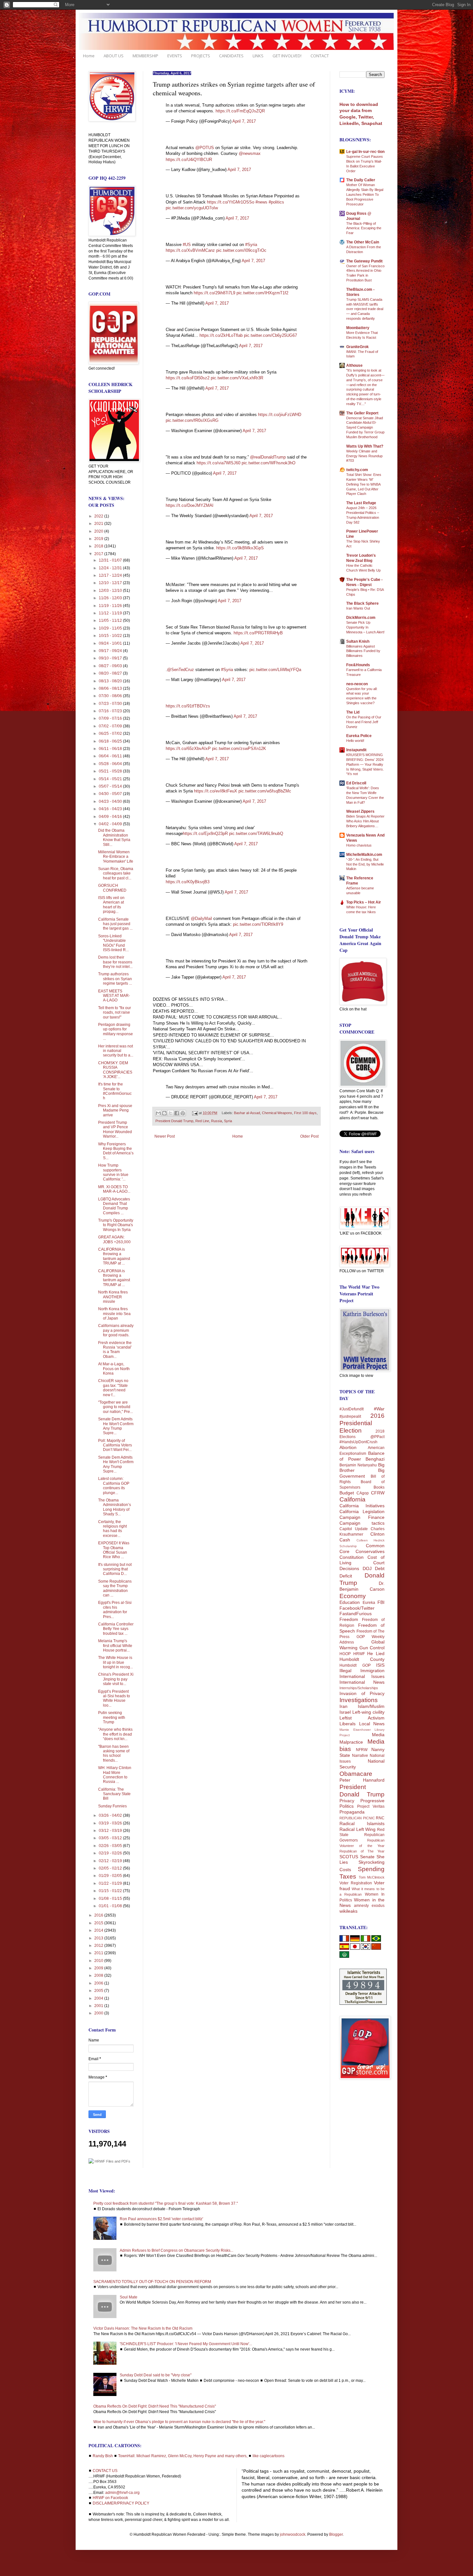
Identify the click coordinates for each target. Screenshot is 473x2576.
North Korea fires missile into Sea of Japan (114, 1314)
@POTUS (205, 148)
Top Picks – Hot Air (364, 902)
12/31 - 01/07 (111, 560)
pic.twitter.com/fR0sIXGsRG (192, 420)
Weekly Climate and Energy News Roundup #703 (364, 456)
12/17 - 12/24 (111, 575)
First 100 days (305, 1113)
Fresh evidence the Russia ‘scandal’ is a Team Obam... (115, 1350)
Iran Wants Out (358, 608)
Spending (371, 1869)
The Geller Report (362, 413)
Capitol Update (354, 1529)
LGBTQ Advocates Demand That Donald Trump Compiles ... (114, 1206)
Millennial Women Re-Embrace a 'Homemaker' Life (116, 857)
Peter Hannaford (362, 1780)
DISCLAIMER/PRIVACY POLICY (121, 2503)
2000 (99, 2013)
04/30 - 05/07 (111, 794)
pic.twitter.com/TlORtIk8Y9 (258, 924)
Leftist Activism (362, 1718)
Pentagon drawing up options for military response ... (116, 1032)
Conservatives (370, 1551)
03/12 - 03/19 (111, 1831)
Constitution (352, 1557)
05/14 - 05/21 (111, 779)
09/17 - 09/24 (111, 651)
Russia (217, 1121)
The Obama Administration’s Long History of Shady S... (115, 1507)
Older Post (309, 1136)
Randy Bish (103, 2456)
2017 (99, 554)
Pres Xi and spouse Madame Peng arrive (115, 1110)
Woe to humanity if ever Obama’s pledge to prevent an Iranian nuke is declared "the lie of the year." (179, 2422)
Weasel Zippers (360, 811)
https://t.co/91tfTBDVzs (188, 706)
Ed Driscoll (356, 783)
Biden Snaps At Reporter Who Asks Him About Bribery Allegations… (365, 821)
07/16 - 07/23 (111, 711)
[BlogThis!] (164, 1113)
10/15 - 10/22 (111, 636)
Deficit (346, 1576)
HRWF (359, 1654)
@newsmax (250, 153)
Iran (343, 1706)
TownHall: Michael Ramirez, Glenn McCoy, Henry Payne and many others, (183, 2456)
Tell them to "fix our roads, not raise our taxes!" (115, 1013)
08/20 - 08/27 (111, 673)
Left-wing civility (368, 1712)
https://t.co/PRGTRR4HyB (258, 633)
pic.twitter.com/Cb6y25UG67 (270, 335)
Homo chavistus (359, 845)
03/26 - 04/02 (111, 1815)
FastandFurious (356, 1614)
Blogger (336, 2534)
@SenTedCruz (181, 670)
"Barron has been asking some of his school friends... (114, 1753)
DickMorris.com (361, 618)
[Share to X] (171, 1113)
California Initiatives (362, 1506)
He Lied (376, 1653)
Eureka (369, 1603)
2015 (99, 1923)
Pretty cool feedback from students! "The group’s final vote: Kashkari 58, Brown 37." (166, 2203)
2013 (99, 1938)
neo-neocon (357, 684)
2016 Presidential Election (362, 1423)
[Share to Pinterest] (183, 1113)
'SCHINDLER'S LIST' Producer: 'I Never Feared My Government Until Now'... (186, 2344)
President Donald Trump (174, 1121)
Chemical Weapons (277, 1113)
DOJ (367, 1568)
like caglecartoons (269, 2456)
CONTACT (320, 56)
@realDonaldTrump (268, 457)
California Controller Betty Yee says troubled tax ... (116, 1629)
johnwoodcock (293, 2534)
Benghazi (375, 1459)
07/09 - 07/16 (111, 718)
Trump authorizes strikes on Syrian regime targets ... (115, 979)
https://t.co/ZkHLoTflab (221, 335)
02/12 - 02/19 (111, 1861)
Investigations (359, 1700)
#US (187, 245)
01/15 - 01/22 (111, 1891)
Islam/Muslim (371, 1706)
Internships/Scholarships (359, 1688)
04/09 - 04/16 (111, 817)
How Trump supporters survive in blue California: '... (113, 1172)
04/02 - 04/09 (111, 824)
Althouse (354, 365)
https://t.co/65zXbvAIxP (188, 748)
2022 (99, 516)
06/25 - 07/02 (111, 734)
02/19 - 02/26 (111, 1853)
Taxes (348, 1876)
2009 (99, 1968)
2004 (99, 1998)
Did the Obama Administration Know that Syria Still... (114, 837)
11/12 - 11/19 (111, 613)
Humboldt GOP (355, 1665)
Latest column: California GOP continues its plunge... (114, 1486)
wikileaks (348, 1911)
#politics (276, 202)
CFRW (378, 1493)
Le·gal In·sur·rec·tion (365, 152)
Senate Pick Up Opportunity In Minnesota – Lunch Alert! (365, 627)
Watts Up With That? (365, 446)
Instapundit (356, 750)
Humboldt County (362, 1659)
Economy (353, 1596)
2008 (99, 1975)
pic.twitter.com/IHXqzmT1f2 (262, 293)
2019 (99, 539)
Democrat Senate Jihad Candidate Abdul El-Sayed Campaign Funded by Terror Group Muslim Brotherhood (365, 427)
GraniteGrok (357, 347)
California (352, 1499)
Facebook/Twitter (357, 1608)
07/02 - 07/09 (111, 726)
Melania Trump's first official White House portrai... (115, 1646)
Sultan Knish (358, 641)
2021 (99, 524)
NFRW (362, 1750)
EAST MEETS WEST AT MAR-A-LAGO (114, 996)
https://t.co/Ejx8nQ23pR (205, 833)
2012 (99, 1946)
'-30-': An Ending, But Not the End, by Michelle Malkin (365, 864)
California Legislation (362, 1511)
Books (379, 1487)
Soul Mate (129, 2297)
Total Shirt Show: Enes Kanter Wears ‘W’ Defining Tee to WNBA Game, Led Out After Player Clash (364, 484)
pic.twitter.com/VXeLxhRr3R (237, 378)
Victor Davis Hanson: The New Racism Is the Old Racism (143, 2328)
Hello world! (355, 741)
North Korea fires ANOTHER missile (113, 1297)
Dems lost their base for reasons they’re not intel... (115, 962)
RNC (380, 1818)
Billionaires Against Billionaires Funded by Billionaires (363, 651)
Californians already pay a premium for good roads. (116, 1330)
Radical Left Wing (357, 1829)
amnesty (361, 1906)
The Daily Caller (361, 180)
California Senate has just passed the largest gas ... (115, 924)
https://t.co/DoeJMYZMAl (190, 505)
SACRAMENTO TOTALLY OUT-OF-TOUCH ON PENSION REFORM (152, 2282)
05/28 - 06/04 (111, 764)
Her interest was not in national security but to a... (116, 1051)
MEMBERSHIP (145, 56)
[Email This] (158, 1113)
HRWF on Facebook (110, 2498)
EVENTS (175, 56)
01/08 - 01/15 (111, 1899)
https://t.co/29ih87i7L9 (214, 293)
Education (350, 1602)
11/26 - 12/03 (111, 598)
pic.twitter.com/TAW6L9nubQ (256, 833)
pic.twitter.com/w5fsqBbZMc (265, 791)
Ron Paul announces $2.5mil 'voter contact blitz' (161, 2219)
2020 (99, 531)
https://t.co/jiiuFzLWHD (280, 415)
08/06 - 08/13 (111, 688)
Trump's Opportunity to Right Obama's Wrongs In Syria (116, 1225)
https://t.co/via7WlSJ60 (218, 463)
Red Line (202, 1121)
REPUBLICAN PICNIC (357, 1818)
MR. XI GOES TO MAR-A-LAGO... (114, 1189)
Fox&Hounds (358, 665)
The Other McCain (363, 242)
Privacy (347, 1801)
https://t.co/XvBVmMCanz (190, 250)
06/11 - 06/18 (111, 749)
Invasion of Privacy (362, 1693)
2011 (99, 1953)
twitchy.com (357, 470)
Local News (372, 1724)
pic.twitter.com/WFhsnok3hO (269, 463)
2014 (99, 1930)
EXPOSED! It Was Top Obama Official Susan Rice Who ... (114, 1550)
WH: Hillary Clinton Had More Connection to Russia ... (115, 1775)
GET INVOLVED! (287, 56)
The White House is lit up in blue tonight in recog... (116, 1662)
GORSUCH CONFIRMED (112, 888)
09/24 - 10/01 (111, 643)
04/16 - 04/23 (111, 809)
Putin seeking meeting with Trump (112, 1717)
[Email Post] (195, 1113)
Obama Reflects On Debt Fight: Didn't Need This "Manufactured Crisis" (155, 2406)
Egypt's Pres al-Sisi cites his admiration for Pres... (115, 1610)
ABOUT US (114, 56)
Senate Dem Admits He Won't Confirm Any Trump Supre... (116, 1426)
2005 (99, 1991)
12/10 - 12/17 (111, 583)
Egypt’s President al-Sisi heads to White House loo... (114, 1698)
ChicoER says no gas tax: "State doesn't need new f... (113, 1388)
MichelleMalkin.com (364, 855)
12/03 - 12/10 (111, 591)
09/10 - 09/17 (111, 658)
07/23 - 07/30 (111, 704)
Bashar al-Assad (247, 1113)
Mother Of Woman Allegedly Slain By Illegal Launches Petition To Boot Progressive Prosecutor (365, 194)
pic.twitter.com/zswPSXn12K (239, 748)
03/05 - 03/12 (111, 1838)
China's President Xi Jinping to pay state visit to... (116, 1679)
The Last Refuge (361, 503)
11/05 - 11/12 (111, 620)
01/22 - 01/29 (111, 1883)
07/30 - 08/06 (111, 696)
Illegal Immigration (362, 1671)
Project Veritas (371, 1806)
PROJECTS (201, 56)
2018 (99, 546)
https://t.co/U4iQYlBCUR (189, 160)
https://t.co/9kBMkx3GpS (240, 548)
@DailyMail (201, 919)
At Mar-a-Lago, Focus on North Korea (114, 1369)
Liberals (348, 1724)
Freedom (349, 1619)
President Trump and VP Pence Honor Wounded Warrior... (115, 1129)
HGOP (345, 1654)
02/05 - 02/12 (111, 1868)
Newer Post (165, 1136)
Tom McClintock (372, 1877)
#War (379, 1409)
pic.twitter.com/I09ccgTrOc (241, 250)
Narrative (360, 1756)
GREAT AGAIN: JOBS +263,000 (114, 1239)
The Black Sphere (362, 603)
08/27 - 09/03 (111, 666)
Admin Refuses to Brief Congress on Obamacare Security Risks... (176, 2250)
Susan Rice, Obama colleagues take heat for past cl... (116, 873)
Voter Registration (356, 1883)
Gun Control (372, 1648)
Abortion (348, 1447)
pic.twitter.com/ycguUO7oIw (192, 208)
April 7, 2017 (244, 121)
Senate (367, 1857)
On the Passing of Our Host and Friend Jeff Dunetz (364, 722)
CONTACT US (105, 2471)
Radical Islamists (362, 1823)
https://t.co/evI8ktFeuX (216, 791)
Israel (345, 1712)
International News (362, 1682)
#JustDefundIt (352, 1409)
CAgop (363, 1493)
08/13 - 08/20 (111, 681)
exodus (378, 1906)
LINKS (258, 56)
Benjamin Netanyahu (358, 1465)
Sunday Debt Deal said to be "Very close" (156, 2375)
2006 (99, 1983)
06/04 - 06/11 (111, 756)
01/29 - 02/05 (111, 1876)
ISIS (380, 1665)
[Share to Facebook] (177, 1113)
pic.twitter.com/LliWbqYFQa (275, 670)
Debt (380, 1568)
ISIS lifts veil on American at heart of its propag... (111, 905)
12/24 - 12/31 (111, 568)
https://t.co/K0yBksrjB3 (188, 882)
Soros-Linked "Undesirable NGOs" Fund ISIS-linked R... (113, 943)
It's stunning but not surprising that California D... (115, 1569)
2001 (99, 2006)
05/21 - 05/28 (111, 771)
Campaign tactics (362, 1523)
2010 (99, 1961)
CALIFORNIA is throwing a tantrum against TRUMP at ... (114, 1256)
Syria (228, 1121)
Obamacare (356, 1774)
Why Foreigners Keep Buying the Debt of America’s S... (116, 1151)
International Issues (362, 1676)
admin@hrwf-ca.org (122, 2493)
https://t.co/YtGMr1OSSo (231, 202)
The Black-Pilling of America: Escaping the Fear (364, 228)
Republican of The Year (362, 1851)
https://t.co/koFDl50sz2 (188, 378)
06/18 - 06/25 (111, 741)
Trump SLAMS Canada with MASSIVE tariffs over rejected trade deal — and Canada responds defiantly (365, 309)
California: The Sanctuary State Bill (114, 1794)
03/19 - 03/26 (111, 1823)
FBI (381, 1602)
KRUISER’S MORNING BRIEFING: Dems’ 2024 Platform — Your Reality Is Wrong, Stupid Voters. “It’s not (365, 764)
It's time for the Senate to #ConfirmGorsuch (115, 1091)
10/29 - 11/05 (111, 628)
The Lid (353, 712)
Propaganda (352, 1812)
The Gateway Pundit (364, 261)
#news (261, 202)
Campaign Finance (362, 1517)
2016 (99, 1915)
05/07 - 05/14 (111, 786)
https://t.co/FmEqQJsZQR (240, 111)
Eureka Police (359, 736)
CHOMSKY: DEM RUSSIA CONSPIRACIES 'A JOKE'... (115, 1070)
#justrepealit (350, 1416)
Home (89, 56)
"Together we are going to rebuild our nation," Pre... (116, 1407)
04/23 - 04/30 (111, 801)
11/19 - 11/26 (111, 606)
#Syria (251, 245)
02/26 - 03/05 (111, 1846)
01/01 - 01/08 (111, 1906)
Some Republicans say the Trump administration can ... (115, 1588)
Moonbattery (358, 328)
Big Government (362, 1473)
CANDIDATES (231, 56)
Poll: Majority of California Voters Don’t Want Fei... (115, 1445)
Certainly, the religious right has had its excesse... (112, 1529)
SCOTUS (349, 1857)
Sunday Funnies (112, 1806)
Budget (347, 1493)
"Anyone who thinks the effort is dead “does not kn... (115, 1734)
